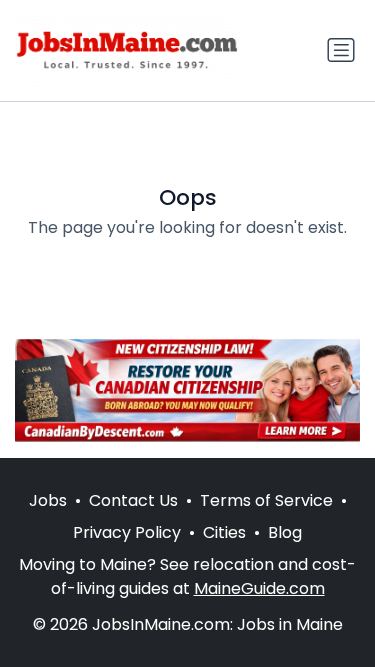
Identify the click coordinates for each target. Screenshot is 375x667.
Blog (285, 532)
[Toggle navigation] (341, 50)
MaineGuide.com (259, 588)
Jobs (48, 500)
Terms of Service (266, 500)
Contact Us (133, 500)
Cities (224, 532)
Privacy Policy (127, 532)
